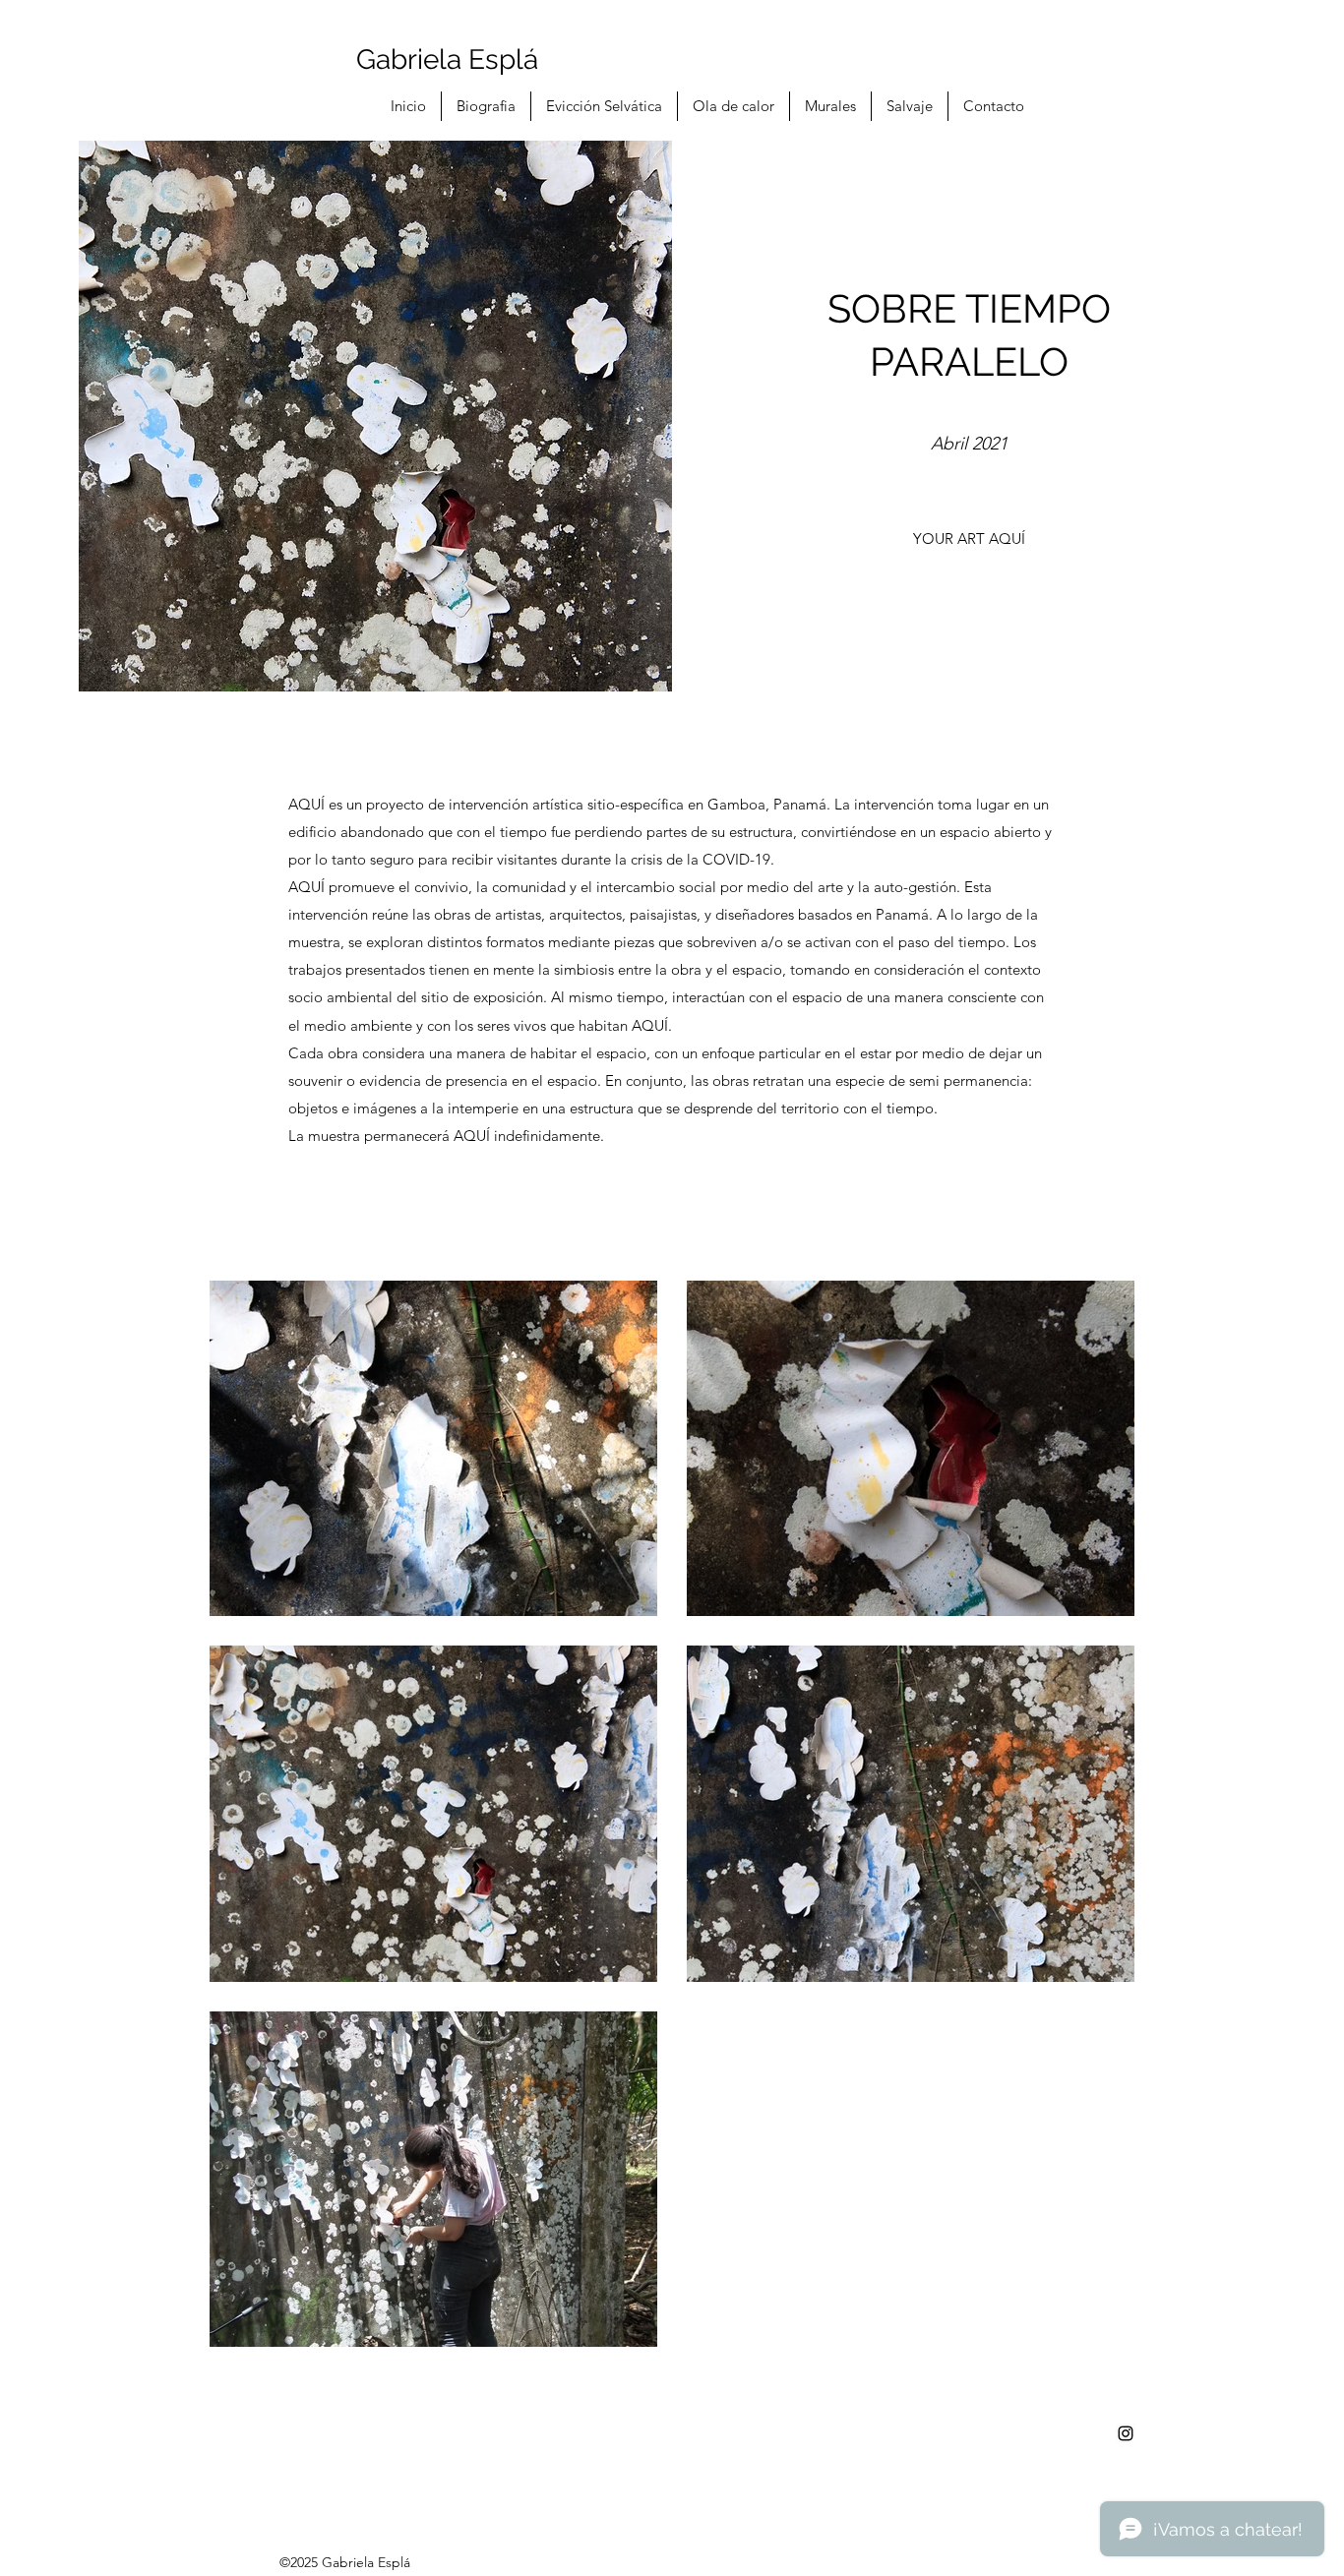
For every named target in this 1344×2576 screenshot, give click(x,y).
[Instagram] (1126, 2433)
